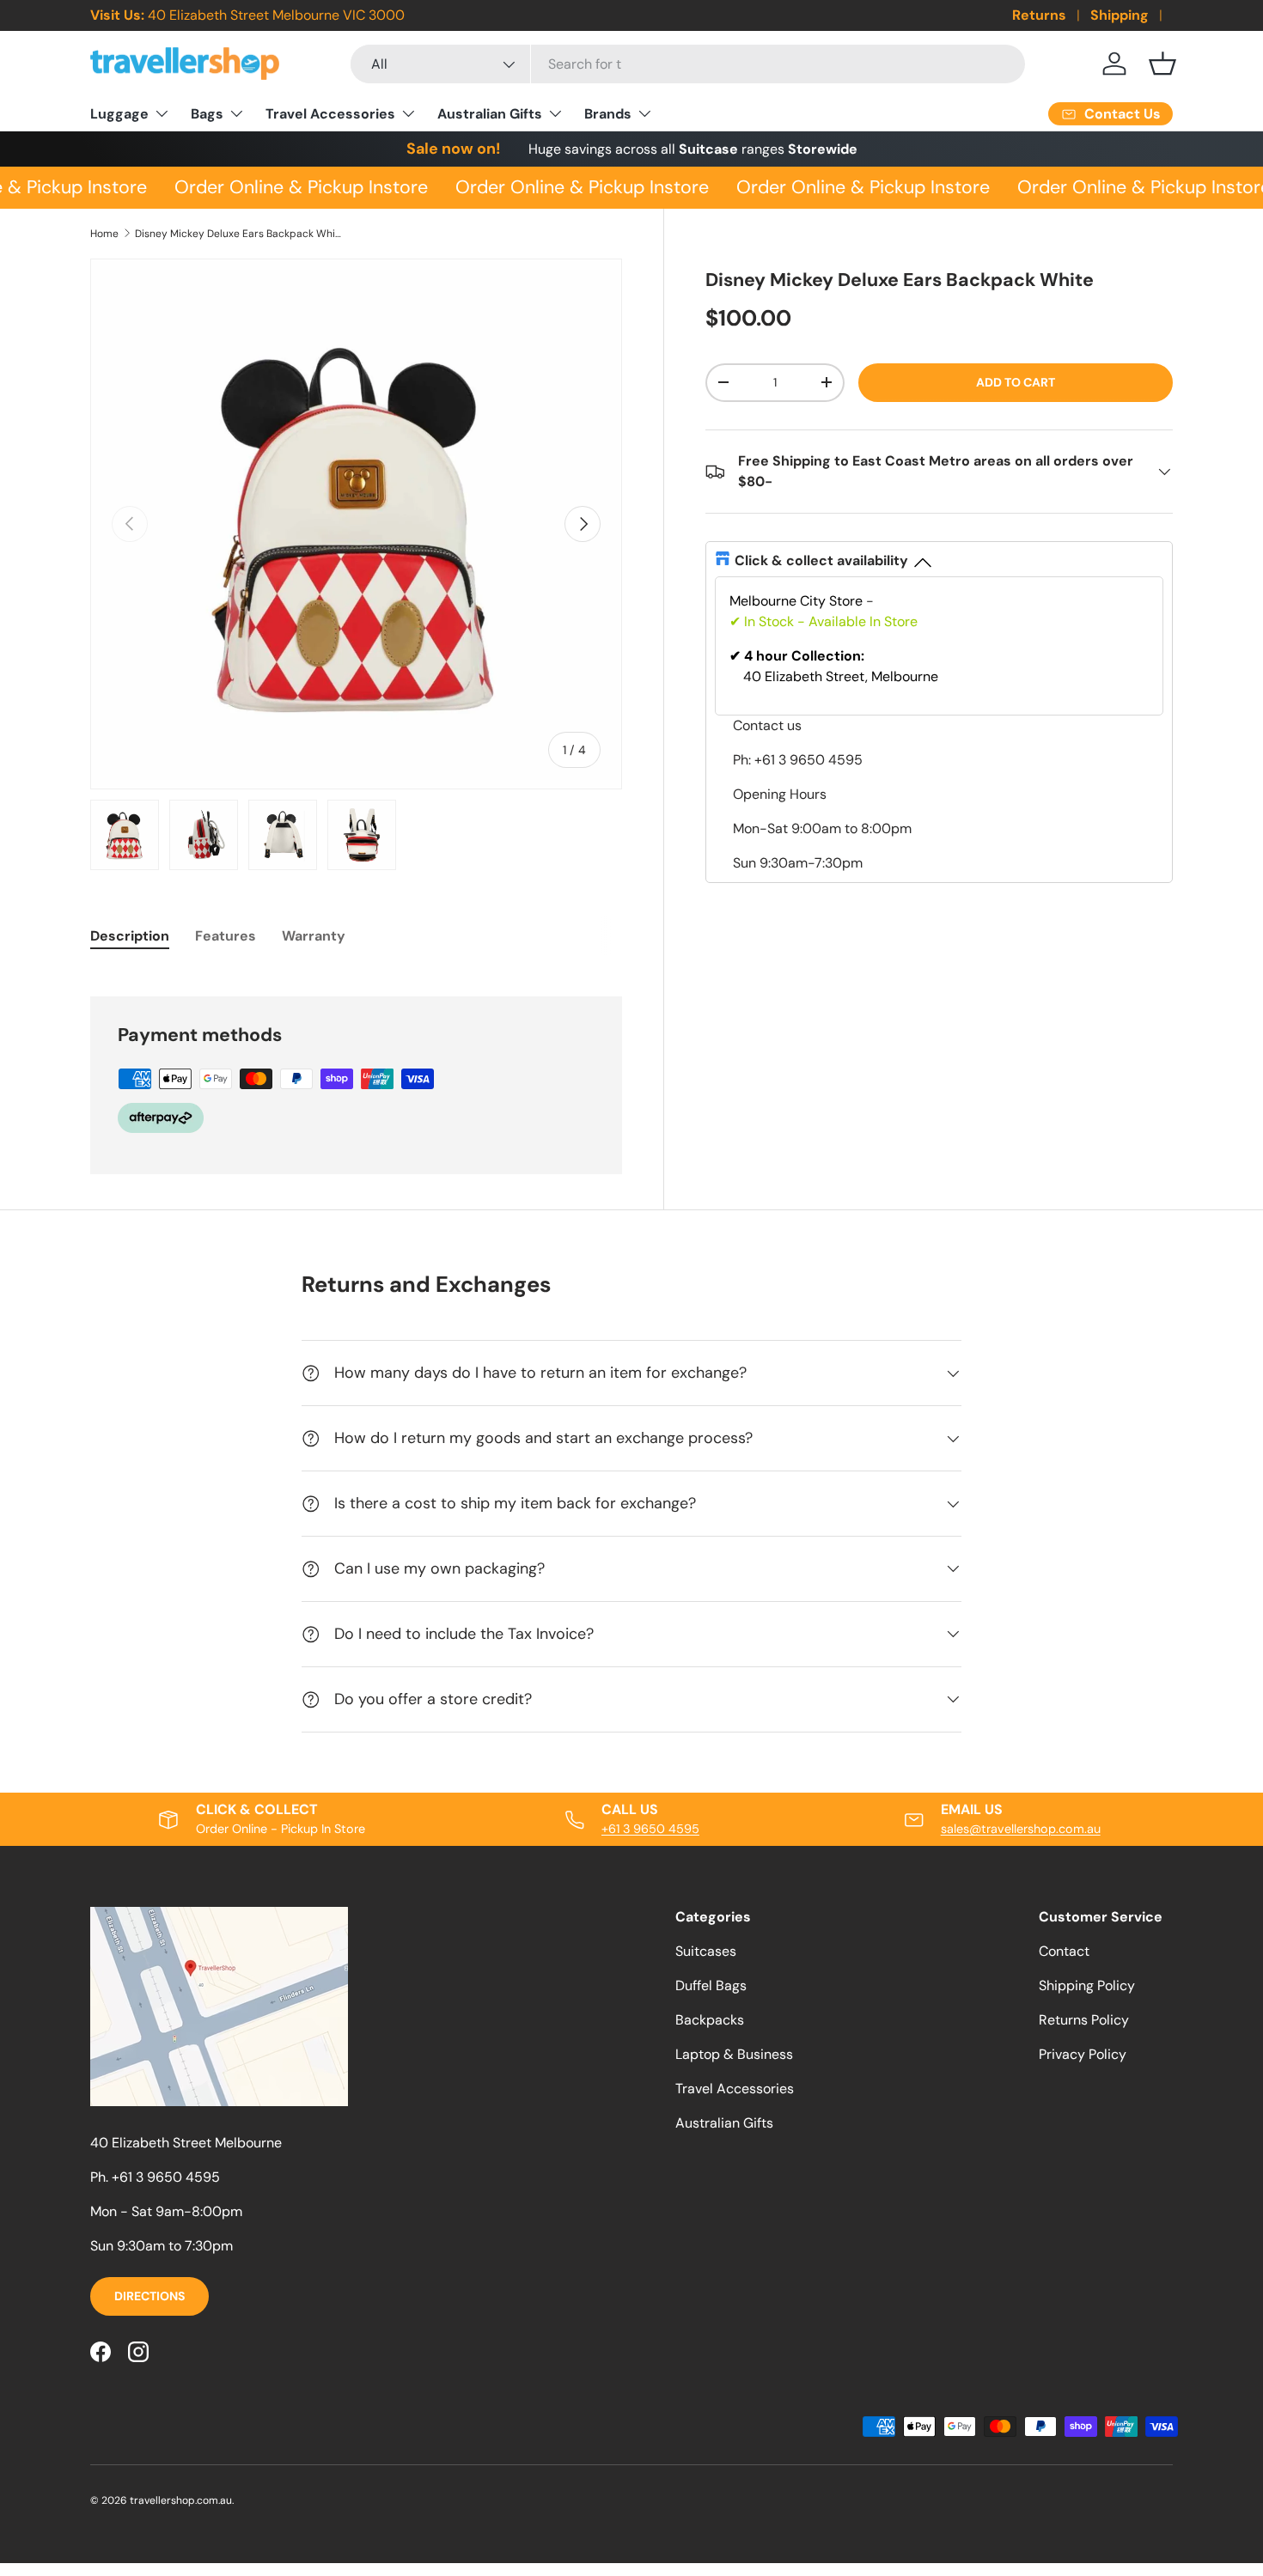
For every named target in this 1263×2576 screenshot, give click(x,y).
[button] (1162, 64)
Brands (608, 114)
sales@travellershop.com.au (1021, 1829)
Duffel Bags (711, 1985)
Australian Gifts (490, 114)
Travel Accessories (330, 114)
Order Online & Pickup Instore (294, 187)
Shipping (1120, 15)
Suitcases (706, 1951)
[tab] (130, 936)
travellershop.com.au (181, 2500)
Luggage (119, 114)
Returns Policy (1084, 2020)
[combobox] (688, 64)
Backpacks (710, 2020)
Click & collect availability (821, 560)
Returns (1039, 15)
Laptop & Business (734, 2054)
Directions (149, 2296)
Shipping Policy (1087, 1985)
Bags (207, 114)
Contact (1064, 1951)
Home (104, 234)
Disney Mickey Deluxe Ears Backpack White (238, 234)
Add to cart (1016, 382)
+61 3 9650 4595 (650, 1829)
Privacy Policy (1083, 2054)
